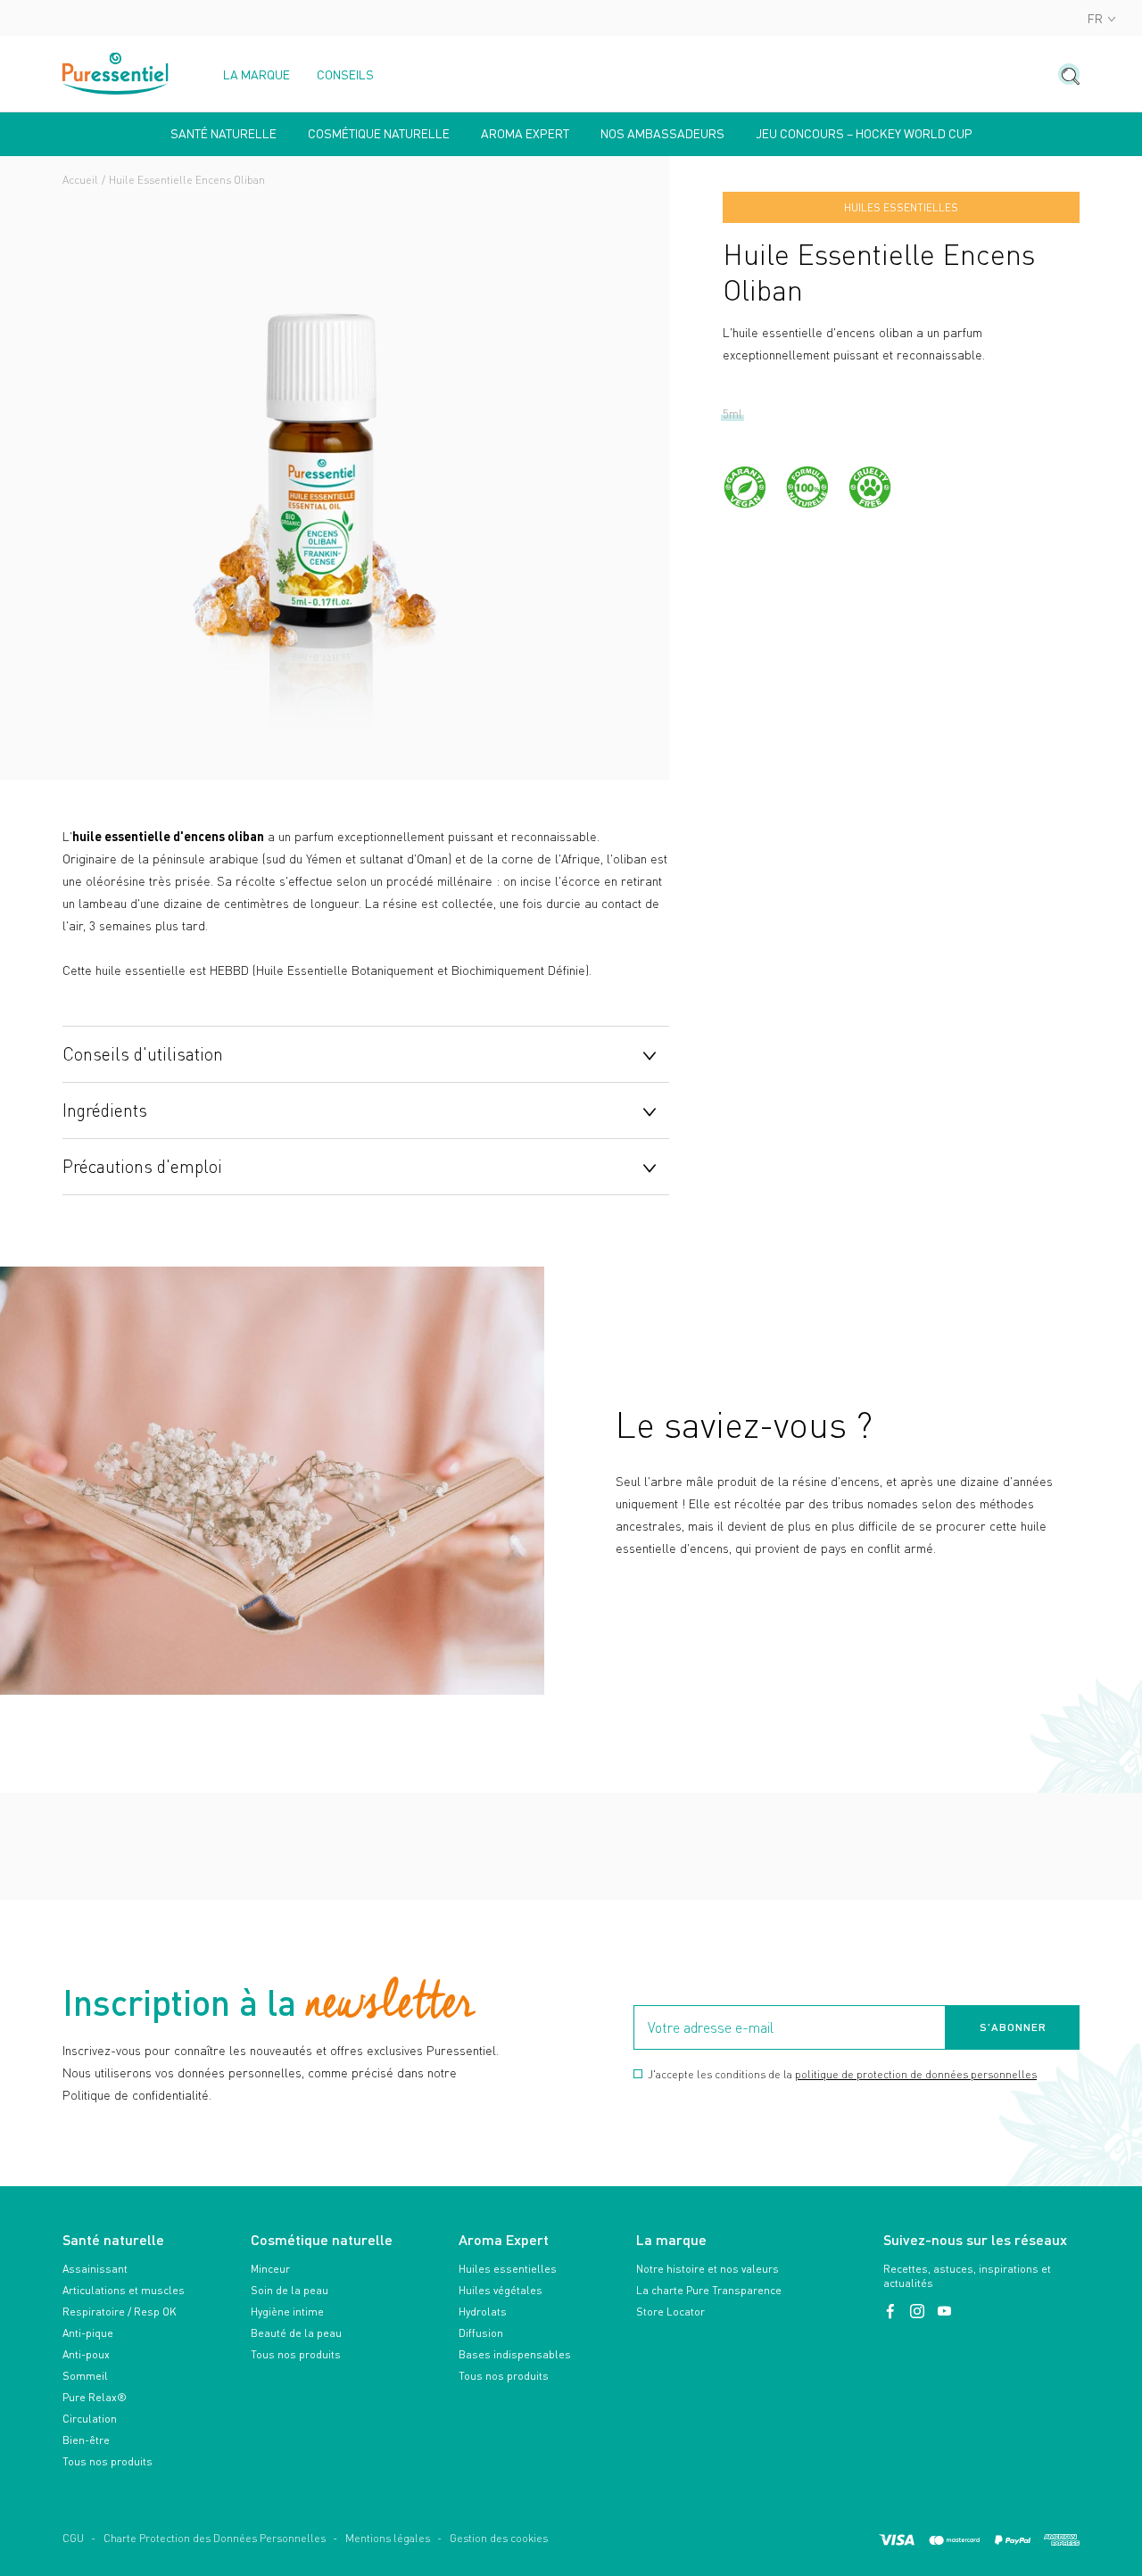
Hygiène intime (287, 2312)
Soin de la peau (290, 2290)
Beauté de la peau (296, 2333)
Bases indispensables (515, 2354)
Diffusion (481, 2333)
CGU (73, 2538)
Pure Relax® (95, 2397)
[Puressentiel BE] (116, 74)
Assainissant (95, 2269)
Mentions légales (388, 2538)
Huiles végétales (501, 2290)
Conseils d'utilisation (143, 1053)
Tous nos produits (108, 2461)
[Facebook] (892, 2312)
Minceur (270, 2269)
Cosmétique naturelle (379, 134)
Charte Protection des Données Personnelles (215, 2538)
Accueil (80, 180)
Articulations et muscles (124, 2290)
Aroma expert (525, 134)
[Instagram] (919, 2312)
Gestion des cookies (499, 2538)
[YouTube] (944, 2312)
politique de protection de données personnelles (916, 2074)
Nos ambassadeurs (662, 134)
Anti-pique (88, 2333)
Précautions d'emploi (142, 1166)
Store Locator (670, 2312)
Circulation (90, 2419)
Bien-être (86, 2440)
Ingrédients (105, 1110)
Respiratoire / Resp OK (120, 2312)
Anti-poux (86, 2354)
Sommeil (85, 2376)
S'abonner (1013, 2027)
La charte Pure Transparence (709, 2290)
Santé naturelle (223, 134)
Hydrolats (483, 2312)
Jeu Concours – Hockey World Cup (864, 134)
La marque (257, 75)
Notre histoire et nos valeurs (708, 2269)
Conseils (345, 75)
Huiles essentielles (508, 2269)
